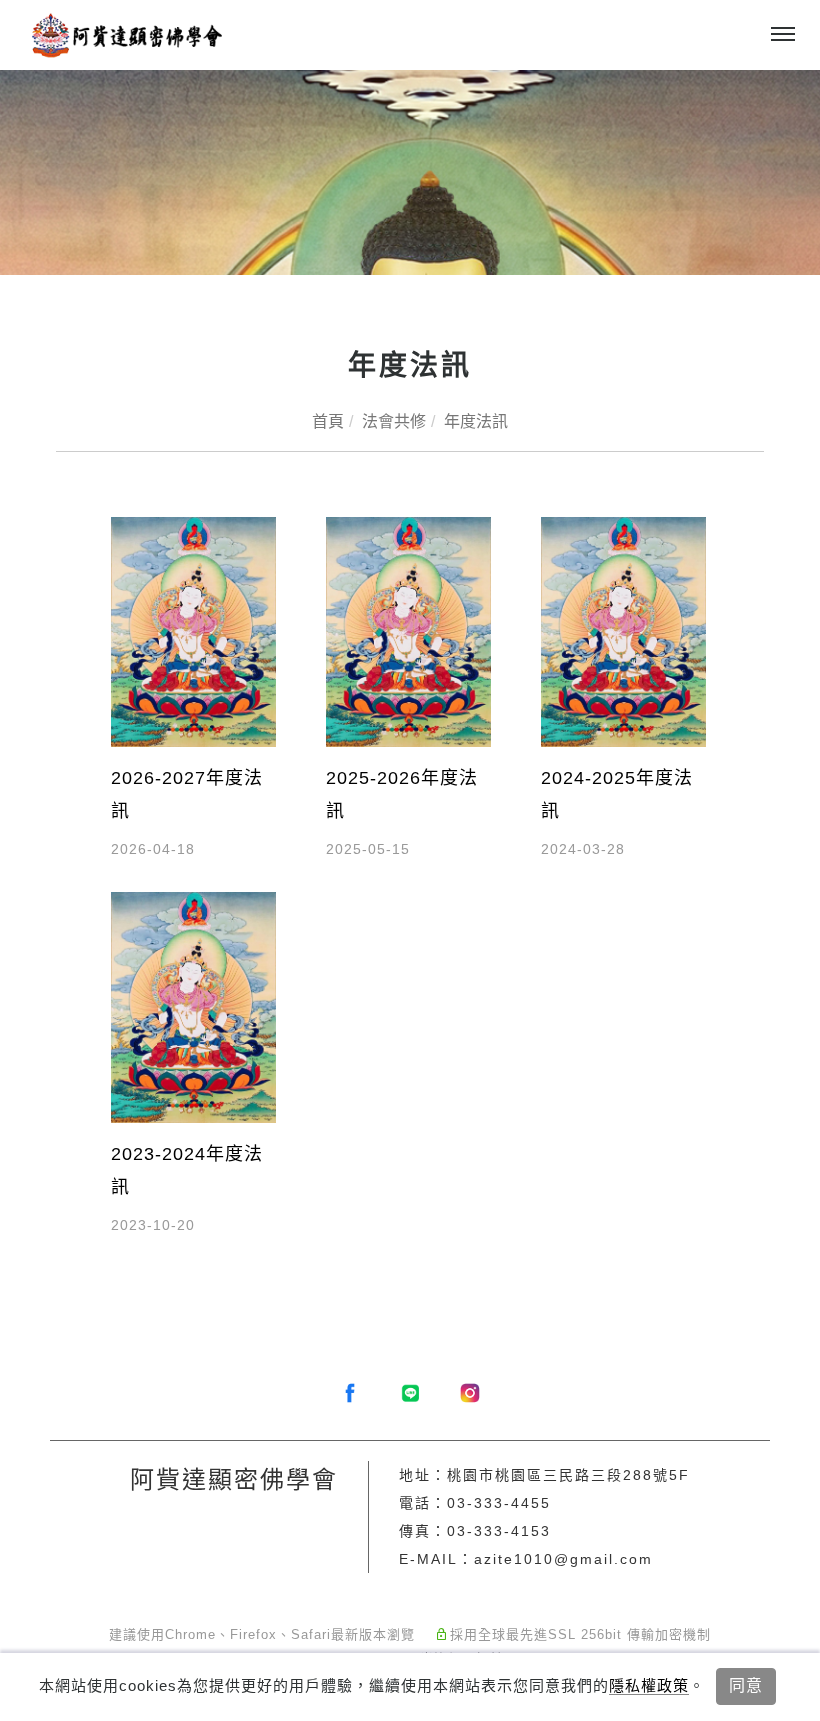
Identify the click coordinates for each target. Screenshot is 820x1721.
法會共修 (394, 421)
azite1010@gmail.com (563, 1559)
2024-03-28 (583, 849)
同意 (746, 1685)
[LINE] (410, 1393)
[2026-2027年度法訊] (193, 630)
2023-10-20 (153, 1225)
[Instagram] (470, 1393)
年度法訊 (476, 421)
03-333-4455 (499, 1503)
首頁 (328, 421)
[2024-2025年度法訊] (623, 630)
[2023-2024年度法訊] (193, 1006)
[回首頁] (125, 35)
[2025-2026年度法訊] (408, 630)
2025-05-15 (368, 849)
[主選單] (783, 35)
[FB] (350, 1393)
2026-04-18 (153, 849)
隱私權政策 (649, 1685)
